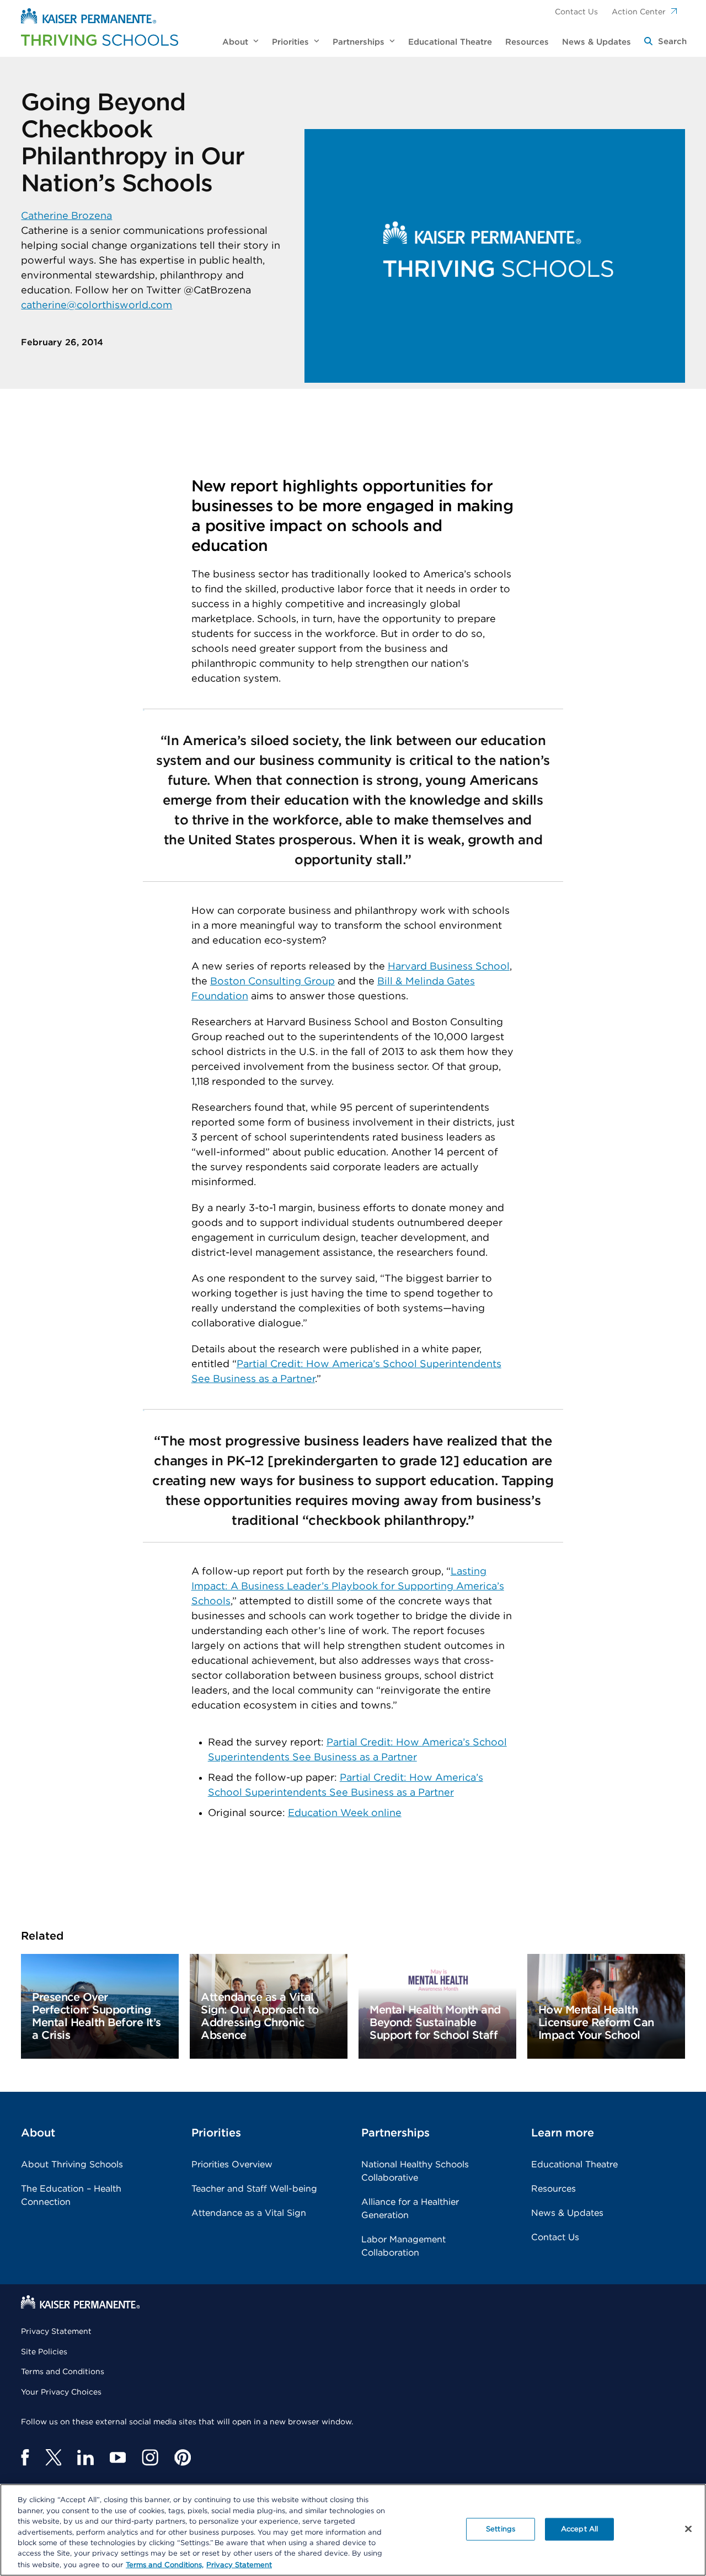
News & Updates (567, 2213)
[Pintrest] (183, 2457)
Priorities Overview (232, 2165)
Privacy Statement (56, 2332)
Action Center (639, 12)
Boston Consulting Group (272, 982)
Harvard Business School (449, 967)
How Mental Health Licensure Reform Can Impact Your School (596, 2023)
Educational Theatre (574, 2165)
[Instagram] (150, 2457)
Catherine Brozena (66, 216)
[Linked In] (85, 2457)
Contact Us (576, 12)
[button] (665, 42)
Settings (501, 2529)
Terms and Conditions (63, 2372)
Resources (553, 2189)
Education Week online (345, 1813)
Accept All (579, 2529)
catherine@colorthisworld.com (97, 306)
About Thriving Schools (72, 2165)
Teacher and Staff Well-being (254, 2189)
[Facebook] (25, 2457)
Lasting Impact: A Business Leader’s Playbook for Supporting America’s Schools (348, 1587)
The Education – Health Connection (71, 2195)
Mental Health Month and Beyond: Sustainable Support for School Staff (435, 2023)
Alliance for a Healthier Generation (410, 2209)
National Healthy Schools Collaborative (415, 2171)
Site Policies (44, 2352)
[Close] (688, 2529)
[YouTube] (118, 2457)
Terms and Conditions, (165, 2565)
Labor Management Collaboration (403, 2246)
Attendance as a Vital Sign (249, 2213)
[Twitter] (53, 2457)
